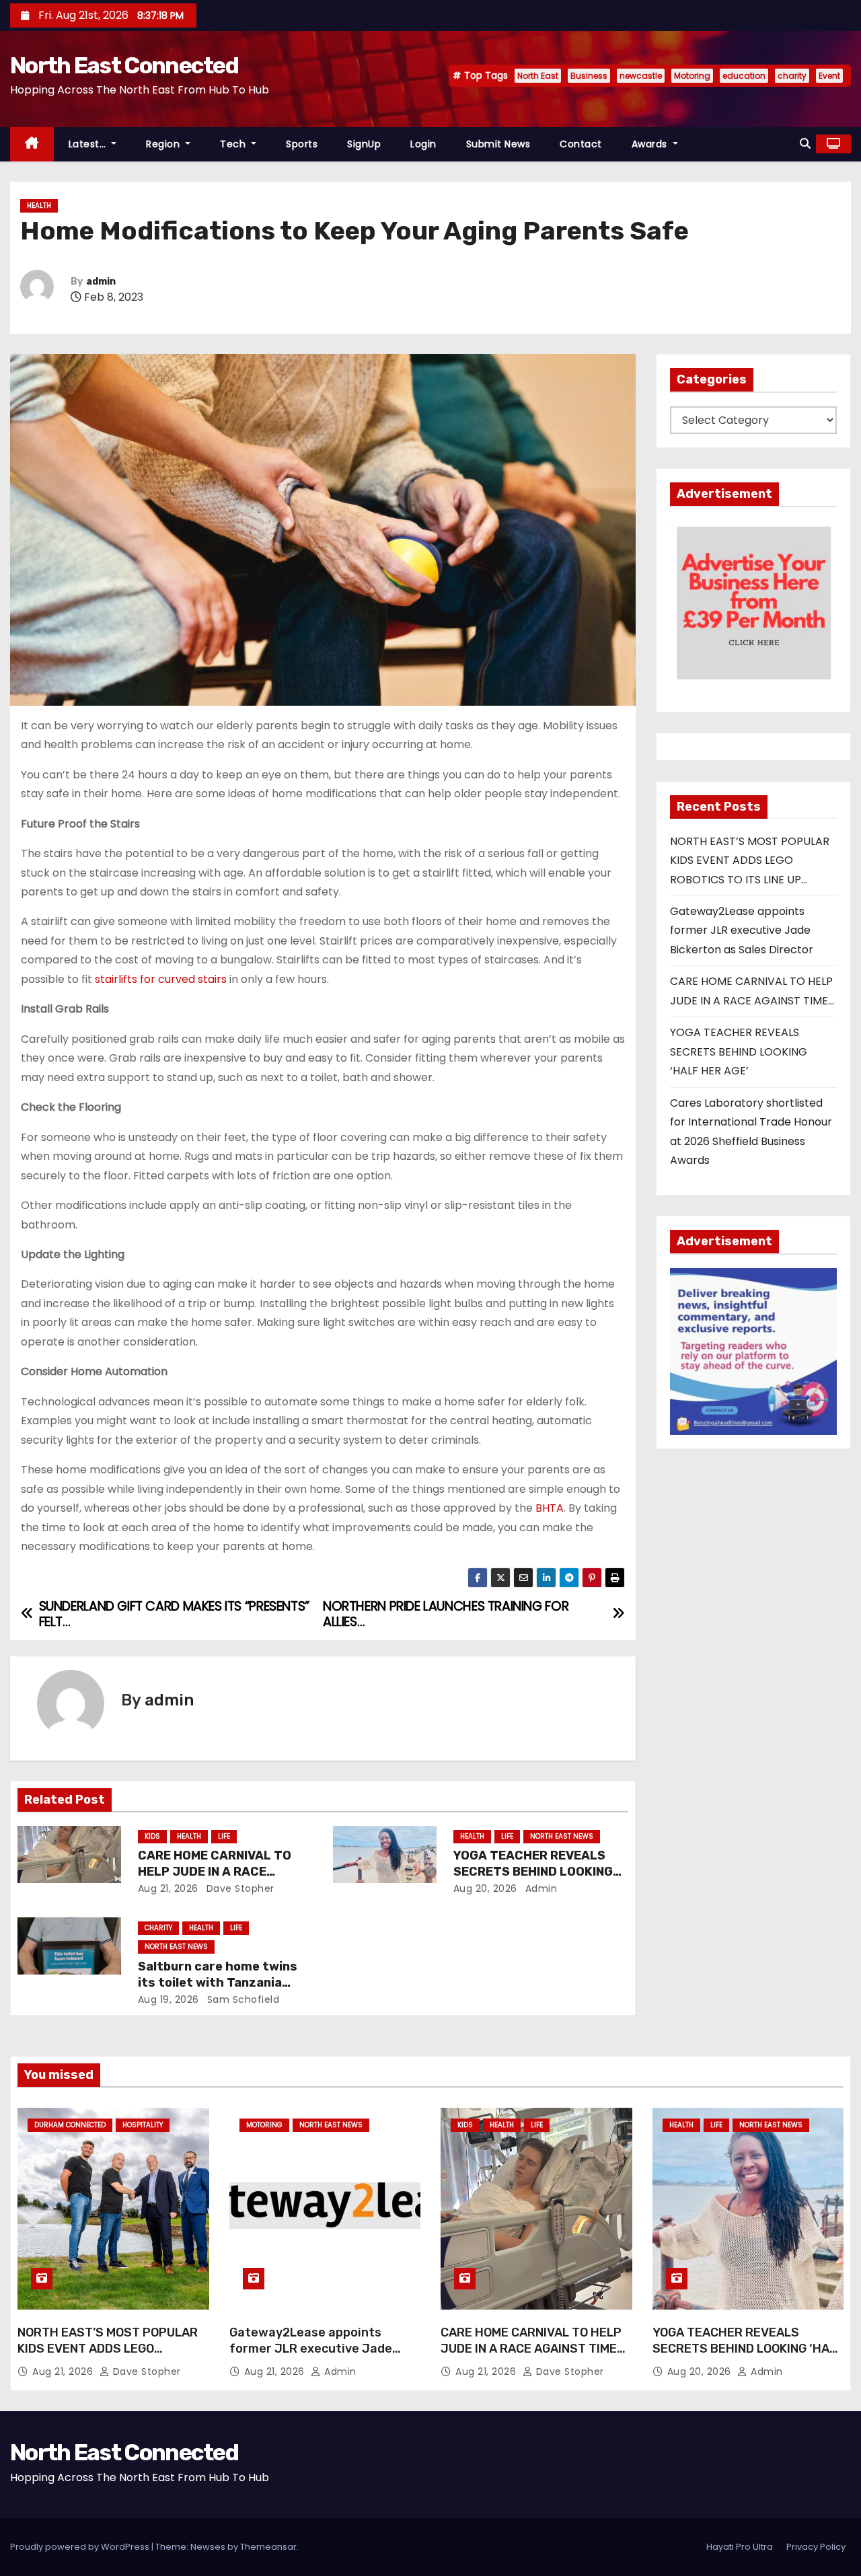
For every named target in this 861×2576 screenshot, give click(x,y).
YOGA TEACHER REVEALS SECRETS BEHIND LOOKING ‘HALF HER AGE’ (533, 1872)
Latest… (89, 144)
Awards (651, 144)
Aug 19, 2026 (169, 1999)
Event (829, 76)
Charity (158, 1928)
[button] (805, 144)
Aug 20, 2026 (485, 1888)
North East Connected (124, 66)
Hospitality (143, 2125)
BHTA (550, 1508)
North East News (562, 1836)
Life (224, 1836)
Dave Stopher (239, 1888)
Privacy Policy (816, 2547)
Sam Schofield (241, 1999)
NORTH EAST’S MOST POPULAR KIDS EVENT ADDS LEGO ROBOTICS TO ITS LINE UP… (750, 860)
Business (589, 76)
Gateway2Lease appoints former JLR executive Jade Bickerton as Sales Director (742, 930)
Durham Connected (70, 2125)
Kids (152, 1836)
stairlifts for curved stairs (161, 979)
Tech (234, 144)
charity (792, 76)
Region (164, 144)
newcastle (641, 76)
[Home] (32, 144)
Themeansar (268, 2547)
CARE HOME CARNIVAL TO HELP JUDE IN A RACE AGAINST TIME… (215, 1872)
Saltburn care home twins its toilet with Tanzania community (218, 1983)
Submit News (498, 144)
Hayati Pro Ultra (740, 2547)
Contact (581, 144)
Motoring (692, 76)
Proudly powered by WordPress (81, 2547)
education (744, 76)
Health (39, 206)
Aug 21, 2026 (168, 1888)
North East (538, 76)
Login (423, 144)
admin (101, 282)
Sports (302, 144)
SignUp (364, 144)
